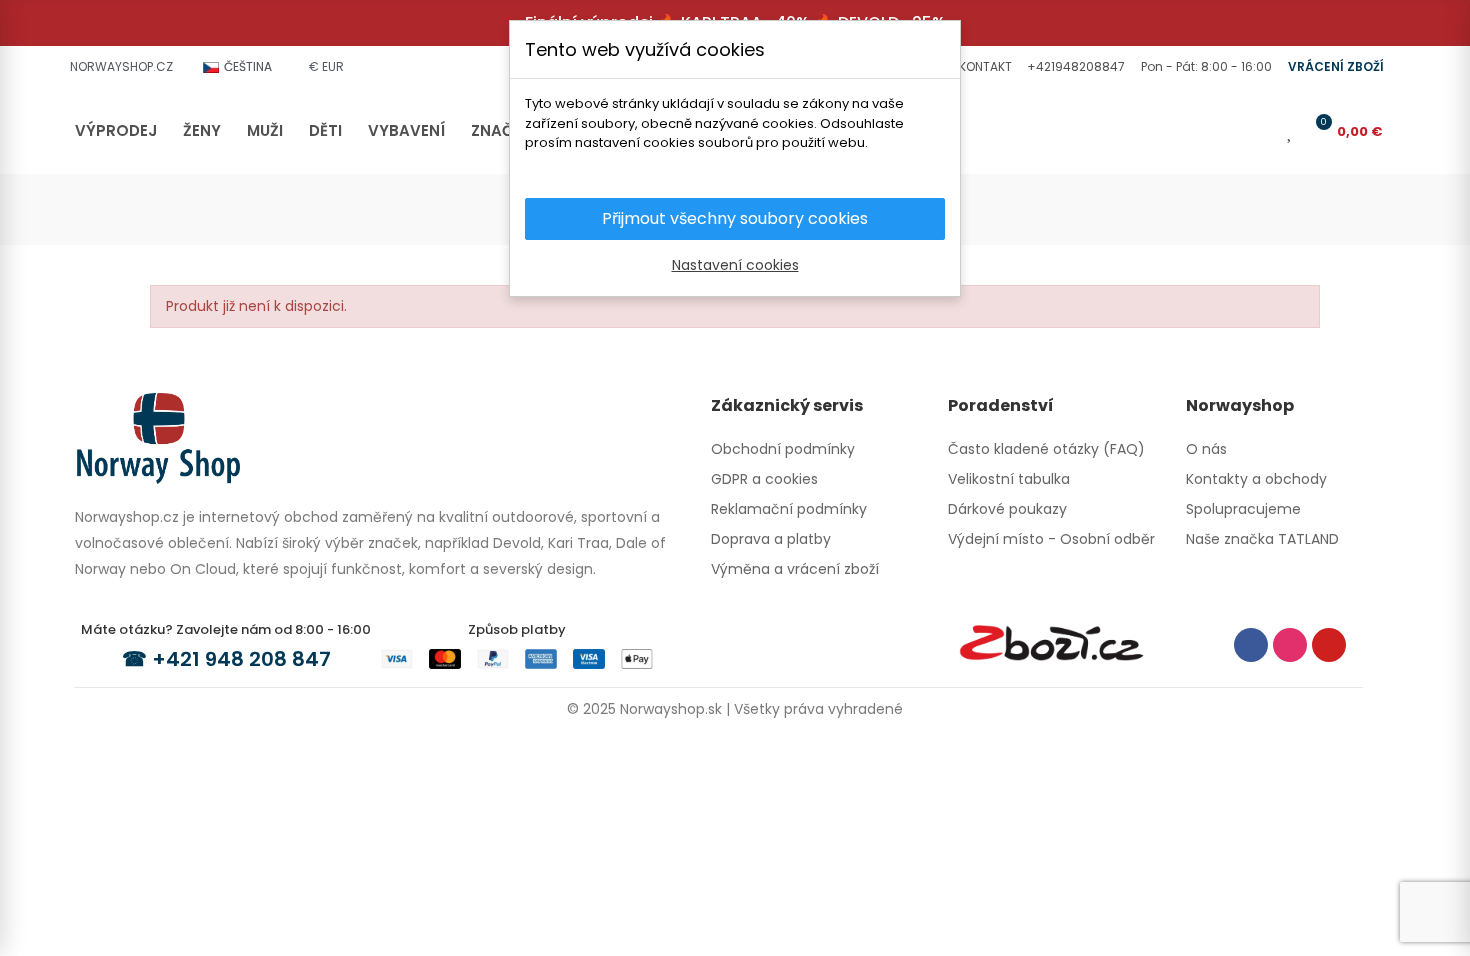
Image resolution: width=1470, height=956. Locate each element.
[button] (983, 67)
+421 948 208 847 (241, 659)
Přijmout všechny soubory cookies (735, 218)
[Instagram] (1290, 645)
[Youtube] (1329, 645)
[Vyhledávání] (1229, 131)
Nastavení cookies (735, 265)
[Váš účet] (1262, 131)
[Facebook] (1251, 645)
